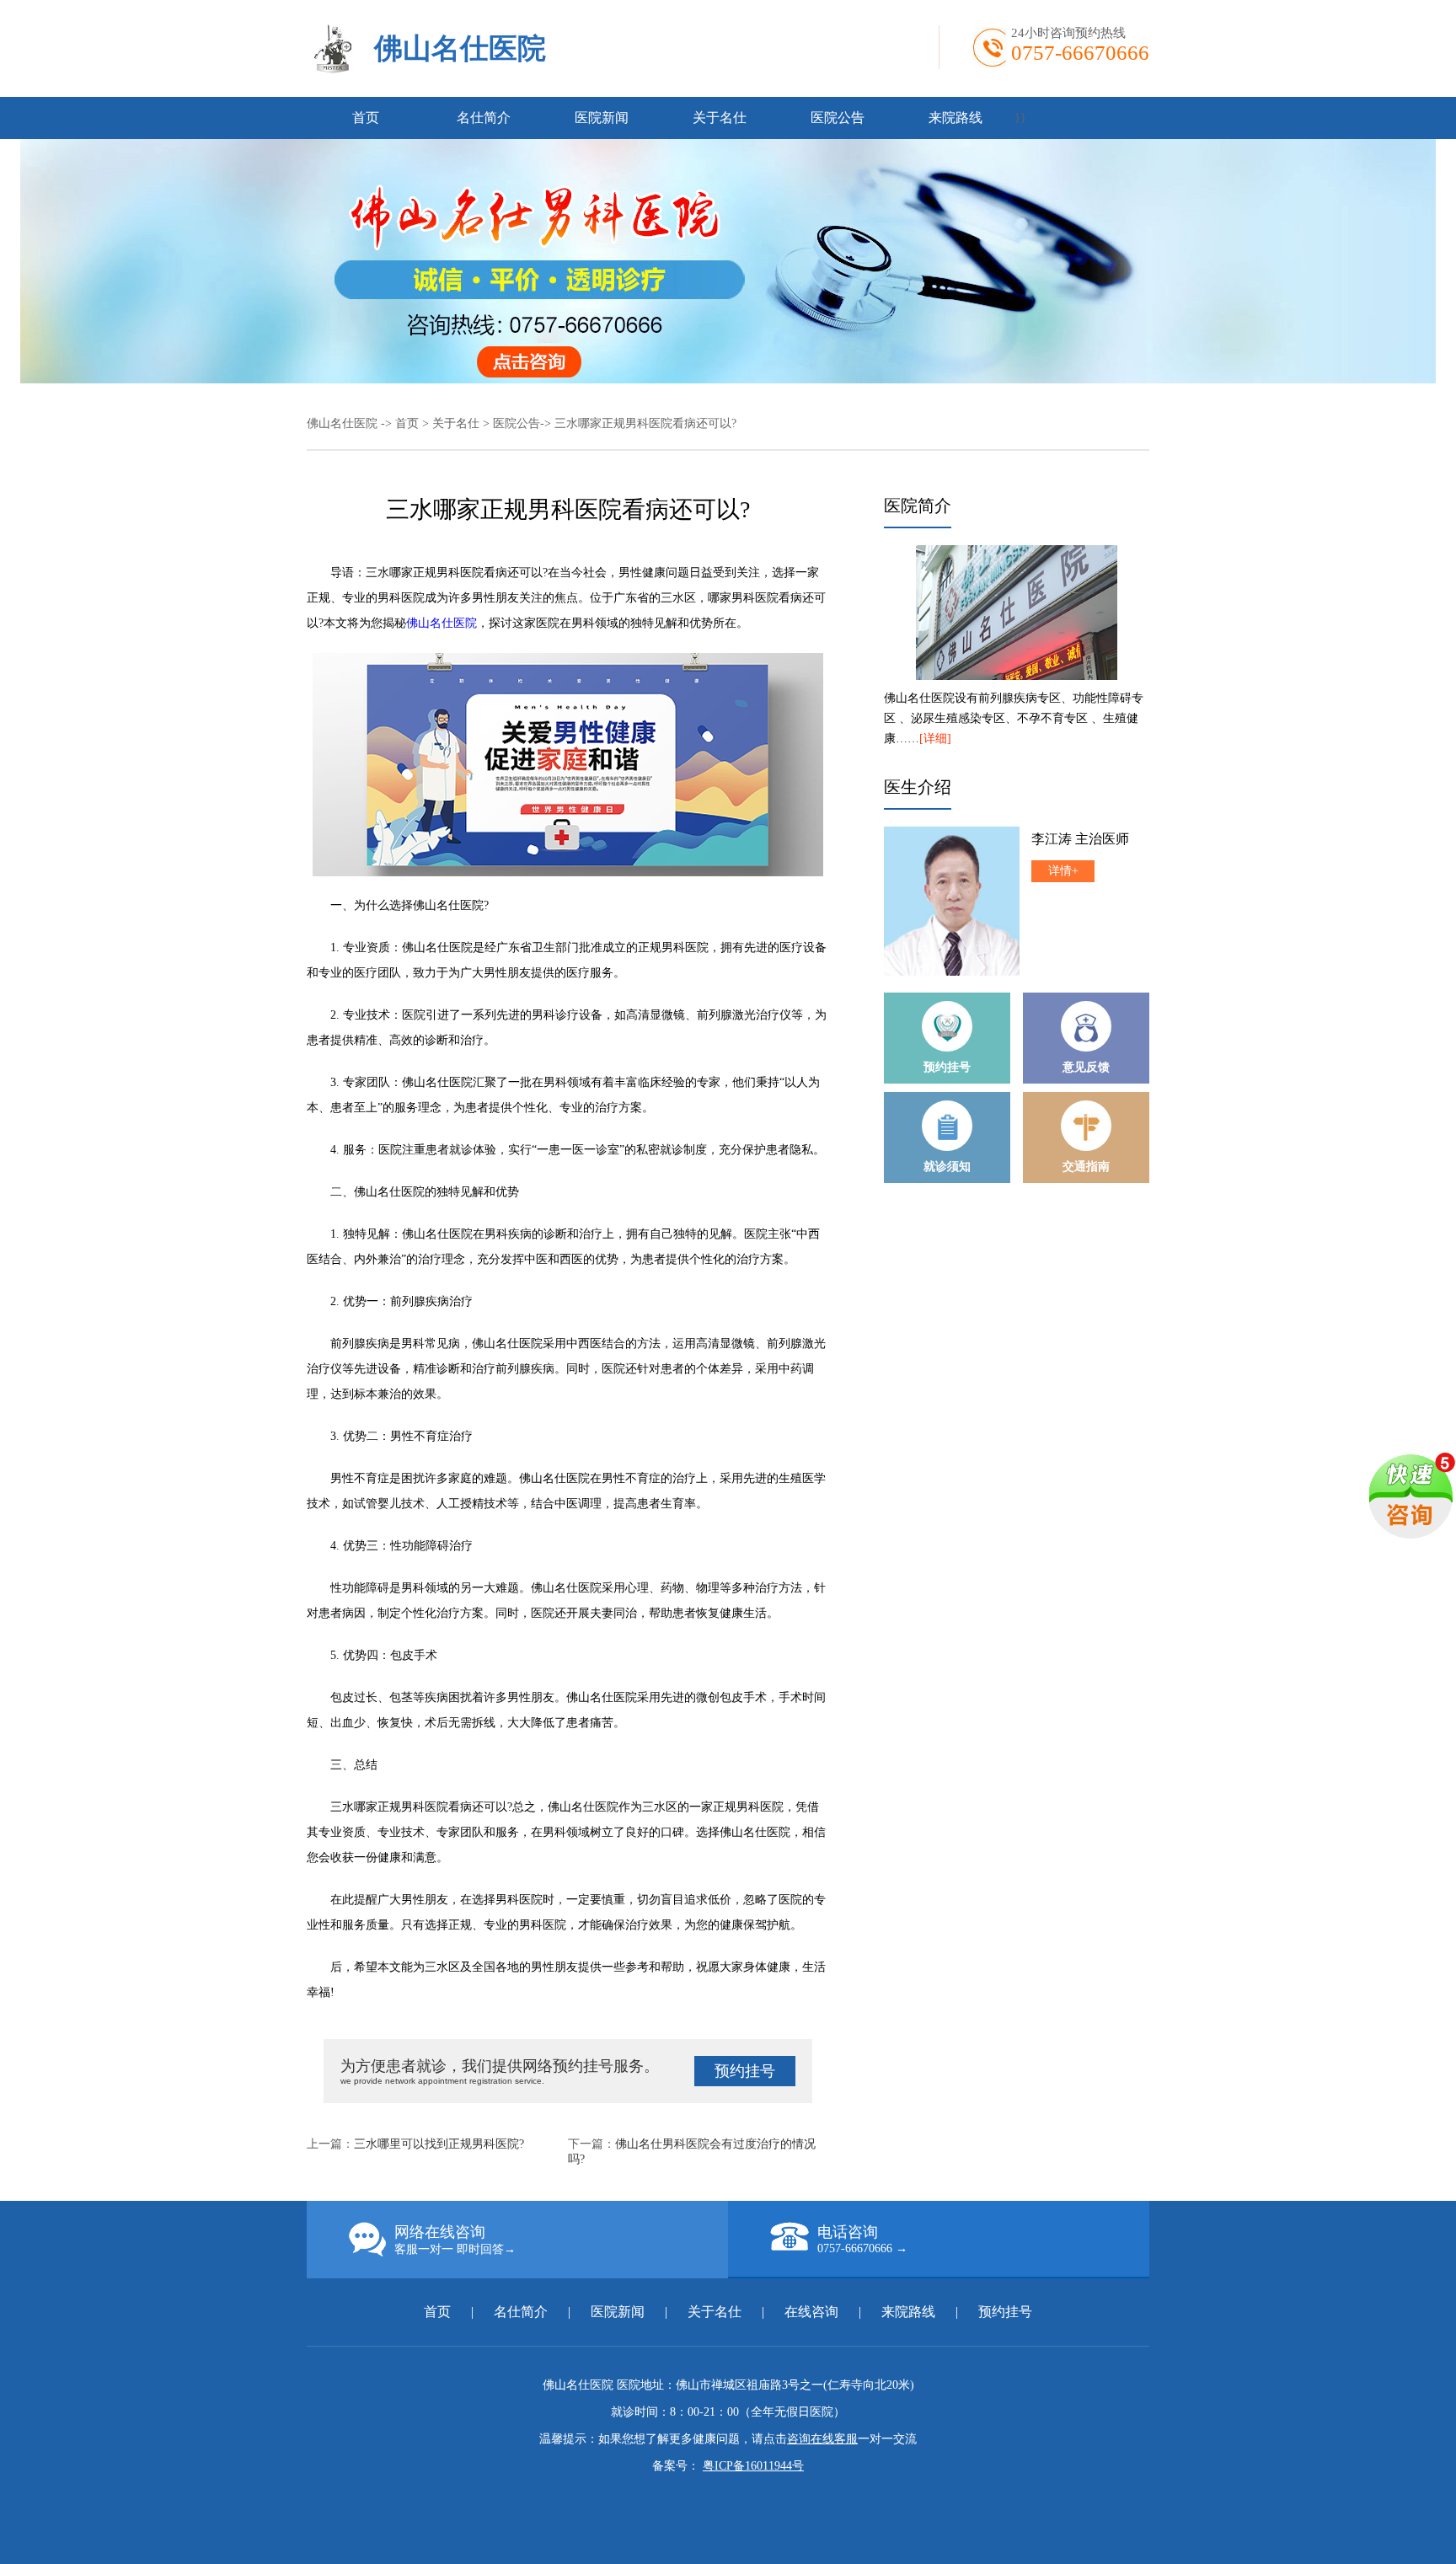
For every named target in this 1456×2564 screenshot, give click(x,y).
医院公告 (838, 118)
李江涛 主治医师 (1080, 839)
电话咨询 (862, 2239)
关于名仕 (720, 118)
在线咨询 (811, 2312)
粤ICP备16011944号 (753, 2466)
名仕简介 (484, 118)
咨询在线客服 (822, 2439)
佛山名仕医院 (460, 48)
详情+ (1063, 871)
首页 (366, 118)
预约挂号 (745, 2071)
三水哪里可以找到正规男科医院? (439, 2144)
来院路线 (955, 118)
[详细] (935, 739)
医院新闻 (602, 118)
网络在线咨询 (455, 2240)
